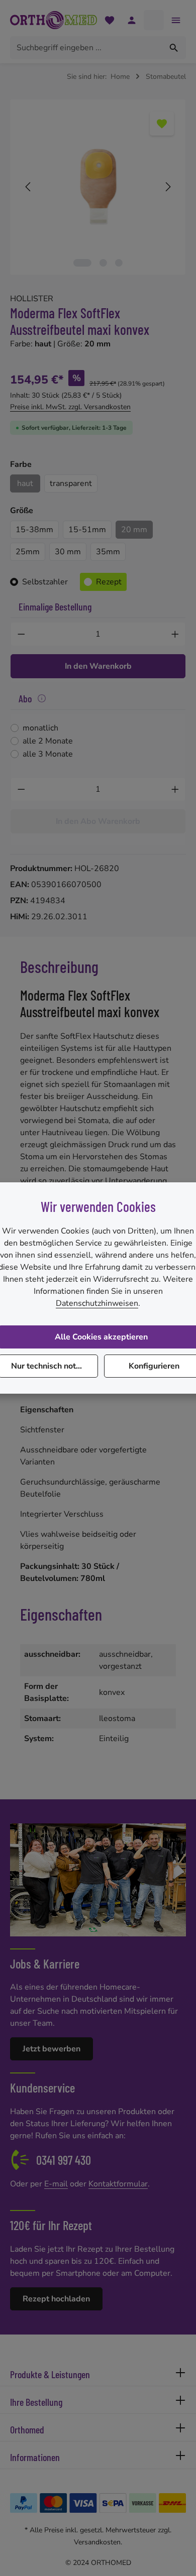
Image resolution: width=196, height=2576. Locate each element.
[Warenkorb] (154, 20)
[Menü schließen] (176, 20)
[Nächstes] (167, 187)
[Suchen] (174, 48)
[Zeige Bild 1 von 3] (82, 263)
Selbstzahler (45, 582)
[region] (98, 187)
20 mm (134, 530)
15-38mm (34, 530)
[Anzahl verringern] (21, 634)
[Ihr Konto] (132, 20)
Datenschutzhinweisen (97, 1303)
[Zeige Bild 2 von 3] (103, 263)
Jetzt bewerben (52, 2049)
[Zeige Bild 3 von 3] (119, 263)
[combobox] (86, 48)
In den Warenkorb (98, 666)
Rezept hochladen (56, 2299)
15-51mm (87, 530)
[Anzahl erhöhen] (175, 634)
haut (25, 483)
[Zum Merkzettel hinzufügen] (162, 124)
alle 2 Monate (48, 741)
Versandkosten (97, 2542)
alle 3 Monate (48, 754)
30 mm (68, 552)
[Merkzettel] (110, 20)
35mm (108, 552)
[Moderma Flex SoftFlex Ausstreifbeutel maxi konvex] (98, 187)
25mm (28, 552)
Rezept (109, 582)
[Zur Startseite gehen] (54, 20)
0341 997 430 (64, 2160)
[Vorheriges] (29, 187)
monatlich (40, 728)
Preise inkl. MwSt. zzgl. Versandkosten (70, 407)
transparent (71, 483)
